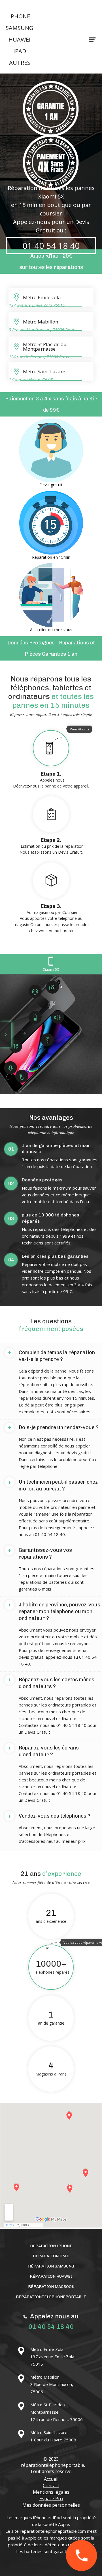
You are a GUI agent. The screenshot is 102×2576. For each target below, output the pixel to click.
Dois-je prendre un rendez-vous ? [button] (53, 1427)
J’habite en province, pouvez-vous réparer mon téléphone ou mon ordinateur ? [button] (54, 1611)
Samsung (20, 28)
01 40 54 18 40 (51, 246)
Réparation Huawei (51, 2276)
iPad (20, 51)
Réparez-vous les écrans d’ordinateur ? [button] (43, 1751)
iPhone (20, 16)
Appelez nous (51, 758)
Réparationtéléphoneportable (51, 2297)
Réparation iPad (51, 2256)
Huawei (20, 39)
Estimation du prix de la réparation (52, 846)
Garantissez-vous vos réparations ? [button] (40, 1554)
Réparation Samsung (51, 2266)
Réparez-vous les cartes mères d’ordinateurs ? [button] (51, 1683)
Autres (20, 63)
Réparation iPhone (51, 2246)
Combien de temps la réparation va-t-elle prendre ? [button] (51, 1356)
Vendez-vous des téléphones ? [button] (49, 1816)
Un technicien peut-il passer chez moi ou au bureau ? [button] (53, 1485)
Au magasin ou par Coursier (51, 918)
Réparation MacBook (51, 2287)
